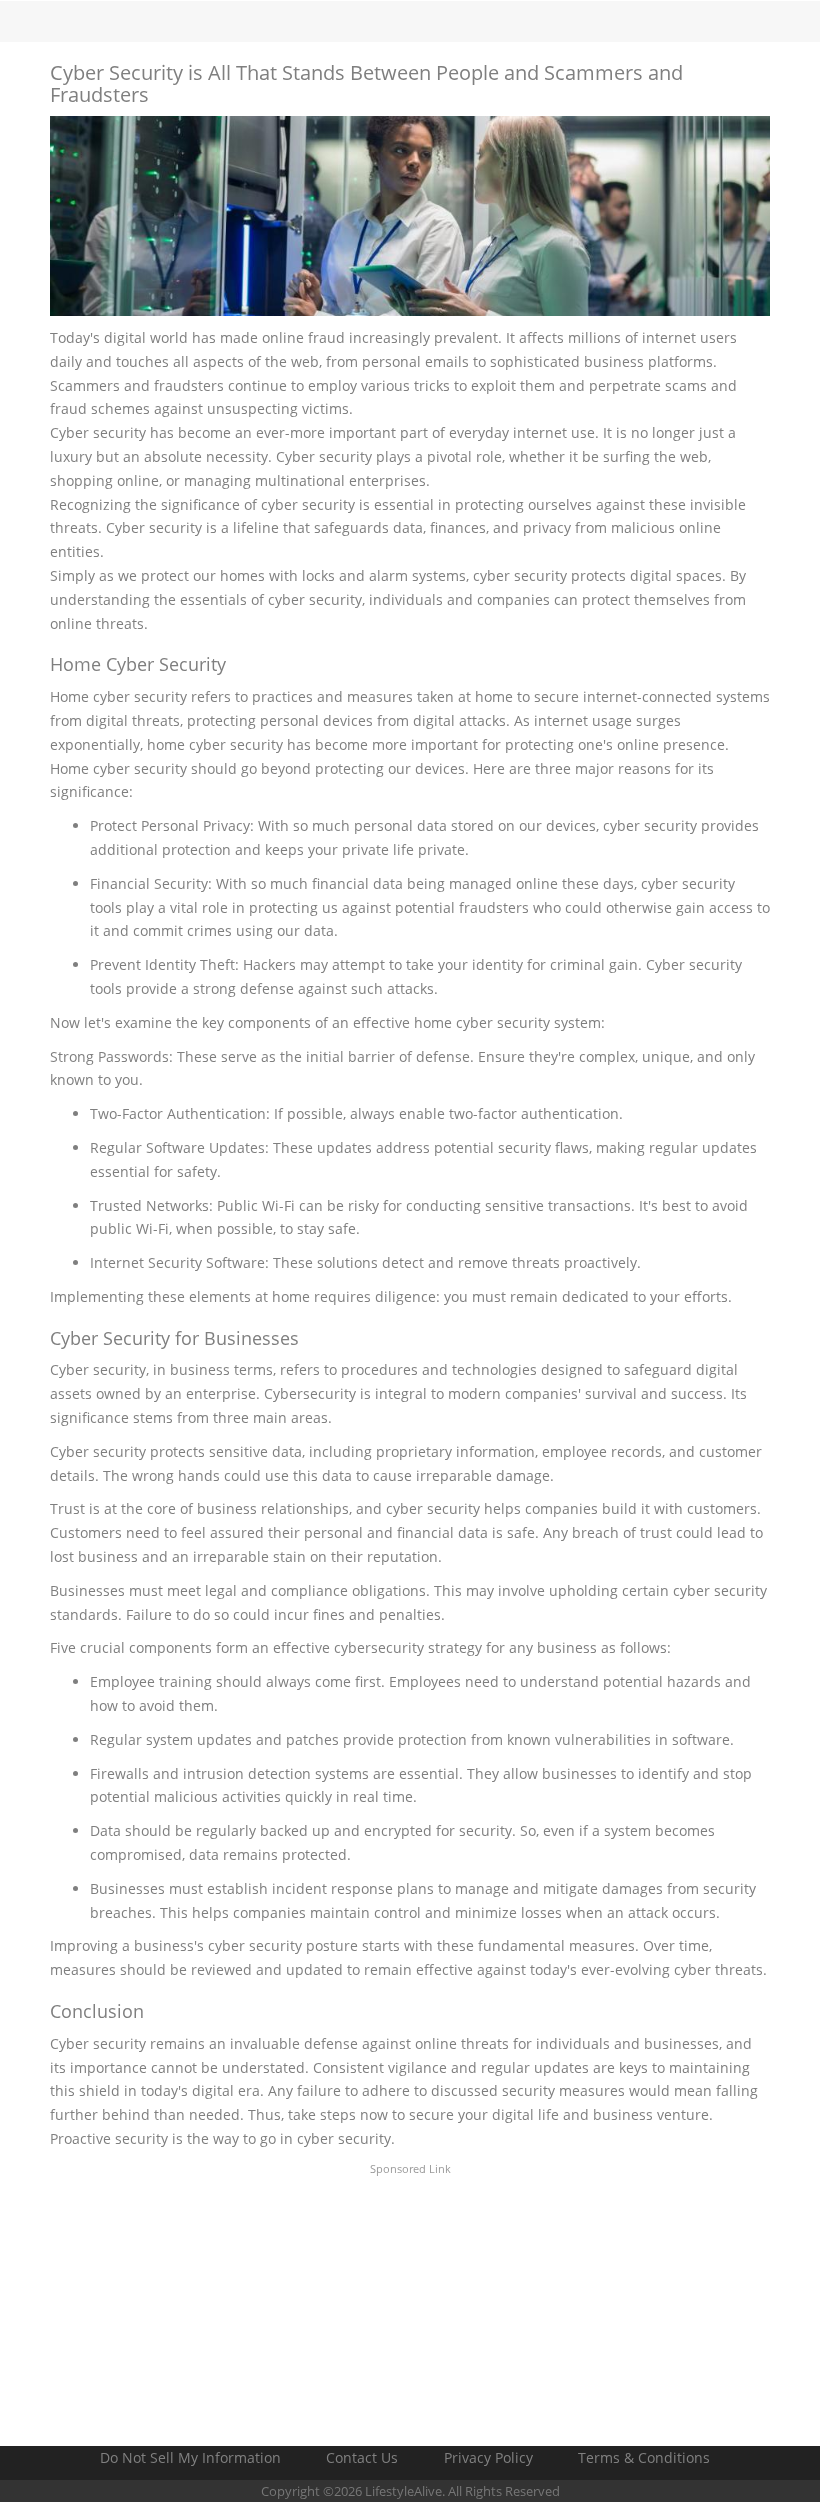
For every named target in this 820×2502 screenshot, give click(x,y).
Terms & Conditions (644, 2457)
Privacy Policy (488, 2457)
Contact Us (362, 2457)
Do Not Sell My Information (190, 2457)
